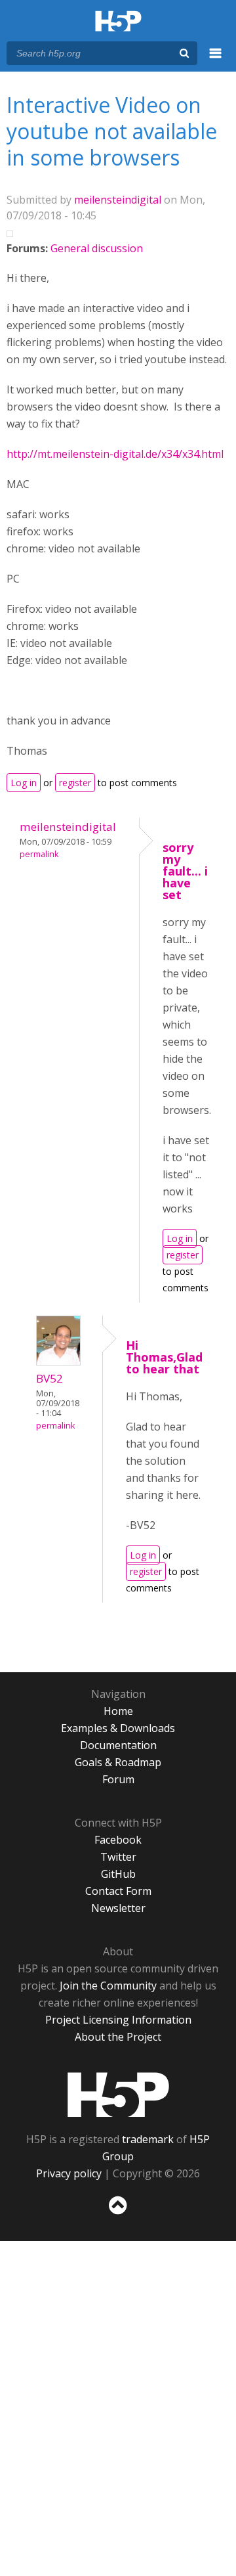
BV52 (49, 1378)
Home (118, 1711)
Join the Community (108, 1986)
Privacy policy (69, 2173)
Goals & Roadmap (118, 1762)
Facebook (118, 1840)
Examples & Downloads (118, 1728)
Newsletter (118, 1908)
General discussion (97, 248)
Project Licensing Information (118, 2020)
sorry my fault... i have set (185, 871)
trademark (148, 2139)
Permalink (39, 854)
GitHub (118, 1874)
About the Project (118, 2037)
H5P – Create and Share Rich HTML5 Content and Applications (118, 22)
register (75, 783)
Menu (216, 60)
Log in (24, 783)
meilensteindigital (118, 200)
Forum (118, 1779)
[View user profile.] (58, 1362)
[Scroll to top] (118, 2215)
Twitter (118, 1857)
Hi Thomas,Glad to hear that (164, 1357)
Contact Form (118, 1891)
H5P (118, 2095)
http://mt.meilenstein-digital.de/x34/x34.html (115, 454)
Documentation (118, 1745)
